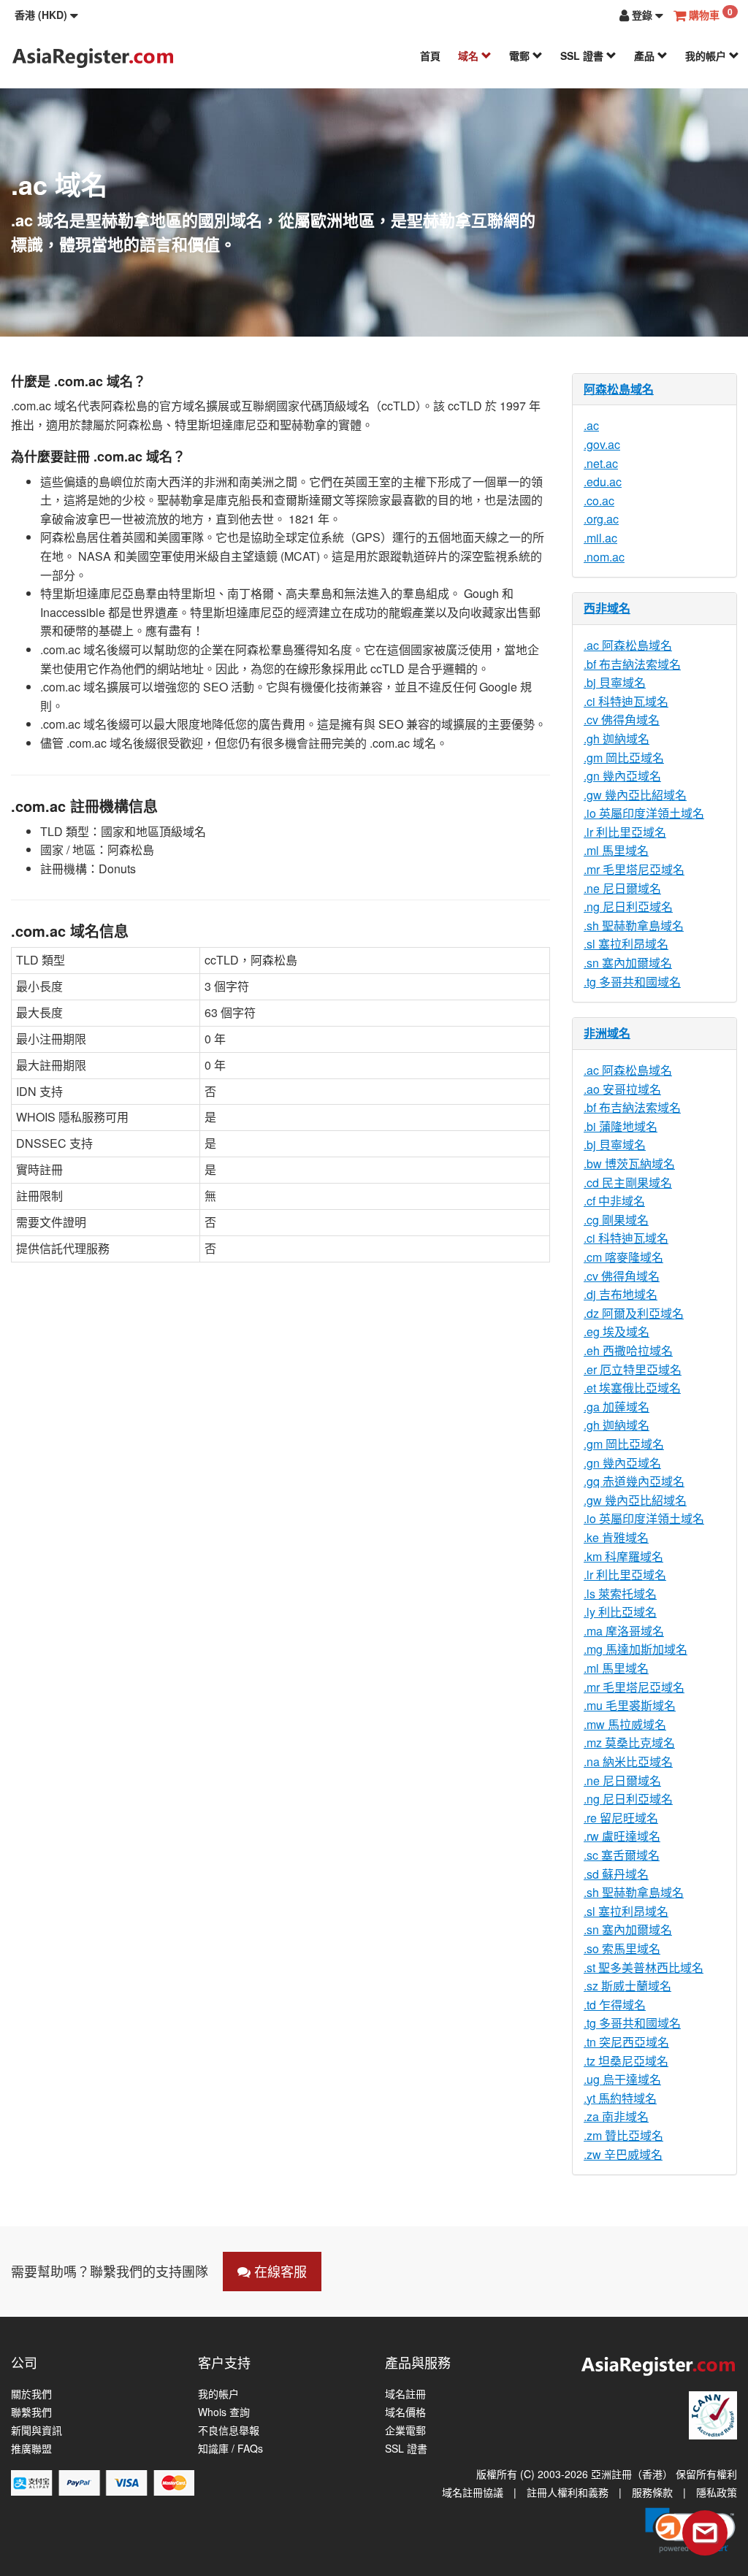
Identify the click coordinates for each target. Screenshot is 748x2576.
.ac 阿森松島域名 (628, 645)
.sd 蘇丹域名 (616, 1874)
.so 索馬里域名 (622, 1948)
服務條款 (652, 2492)
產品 (646, 55)
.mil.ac (600, 538)
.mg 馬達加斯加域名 (636, 1649)
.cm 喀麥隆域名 (623, 1257)
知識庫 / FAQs (230, 2449)
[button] (46, 15)
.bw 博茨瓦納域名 (629, 1164)
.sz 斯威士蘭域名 (627, 1986)
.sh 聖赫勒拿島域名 (634, 925)
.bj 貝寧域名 (615, 682)
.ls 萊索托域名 (620, 1594)
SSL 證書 (583, 55)
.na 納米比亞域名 (628, 1762)
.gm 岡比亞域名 (624, 758)
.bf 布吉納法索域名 (632, 664)
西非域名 (607, 608)
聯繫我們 (31, 2412)
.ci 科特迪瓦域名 (626, 701)
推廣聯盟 (31, 2449)
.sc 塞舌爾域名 (622, 1855)
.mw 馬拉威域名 (625, 1724)
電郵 (521, 55)
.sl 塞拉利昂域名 (626, 944)
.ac (591, 425)
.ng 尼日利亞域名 (628, 906)
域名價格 (405, 2412)
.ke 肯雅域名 (616, 1537)
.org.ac (601, 519)
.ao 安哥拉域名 (622, 1089)
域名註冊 (405, 2394)
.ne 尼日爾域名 (622, 888)
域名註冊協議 (473, 2492)
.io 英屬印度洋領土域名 (644, 813)
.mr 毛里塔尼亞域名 (634, 869)
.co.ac (599, 501)
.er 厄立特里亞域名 (633, 1369)
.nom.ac (604, 557)
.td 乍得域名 (615, 2005)
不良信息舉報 (229, 2430)
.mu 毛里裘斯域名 (630, 1705)
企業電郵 (405, 2430)
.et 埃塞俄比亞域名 (632, 1388)
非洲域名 (607, 1033)
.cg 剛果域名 (616, 1220)
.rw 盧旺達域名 (622, 1836)
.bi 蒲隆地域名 (621, 1126)
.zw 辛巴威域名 (623, 2154)
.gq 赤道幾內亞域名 (634, 1481)
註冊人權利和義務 (568, 2492)
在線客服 (279, 2271)
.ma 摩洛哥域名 (624, 1631)
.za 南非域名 (616, 2116)
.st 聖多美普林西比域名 (644, 1967)
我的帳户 (707, 55)
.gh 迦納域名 (617, 739)
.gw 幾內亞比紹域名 (635, 795)
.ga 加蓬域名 (617, 1407)
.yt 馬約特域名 (620, 2098)
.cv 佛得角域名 (622, 720)
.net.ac (601, 463)
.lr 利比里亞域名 (625, 832)
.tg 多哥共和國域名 (632, 982)
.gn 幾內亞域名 (622, 776)
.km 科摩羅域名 (623, 1556)
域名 (470, 55)
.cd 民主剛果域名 (628, 1182)
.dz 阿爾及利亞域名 (634, 1313)
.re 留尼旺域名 (621, 1818)
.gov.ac (602, 444)
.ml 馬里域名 (616, 850)
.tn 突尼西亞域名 (626, 2042)
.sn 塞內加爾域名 (628, 963)
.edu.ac (603, 482)
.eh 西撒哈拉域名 (628, 1350)
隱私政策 (717, 2492)
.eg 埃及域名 (617, 1331)
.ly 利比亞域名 (620, 1612)
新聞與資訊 (37, 2430)
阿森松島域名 (619, 389)
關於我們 (31, 2394)
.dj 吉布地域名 (621, 1294)
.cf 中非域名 (614, 1201)
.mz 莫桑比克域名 (629, 1743)
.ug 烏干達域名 (622, 2079)
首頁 (430, 55)
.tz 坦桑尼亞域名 (626, 2061)
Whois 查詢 (224, 2412)
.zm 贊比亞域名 (623, 2135)
